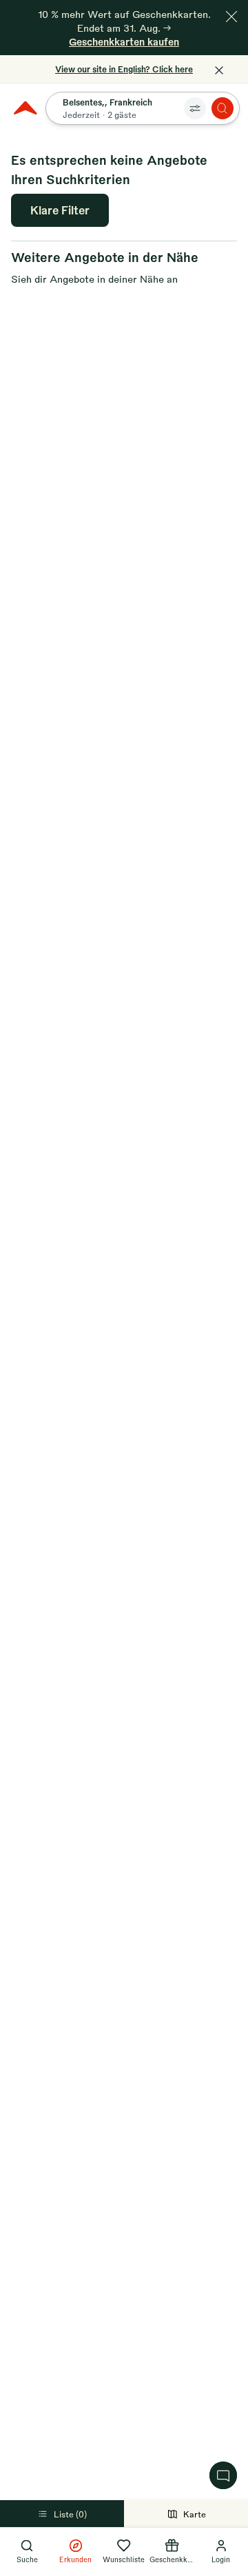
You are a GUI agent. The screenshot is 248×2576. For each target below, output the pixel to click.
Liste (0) (70, 2514)
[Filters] (195, 108)
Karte (195, 2514)
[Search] (223, 108)
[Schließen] (231, 17)
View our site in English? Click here (124, 69)
